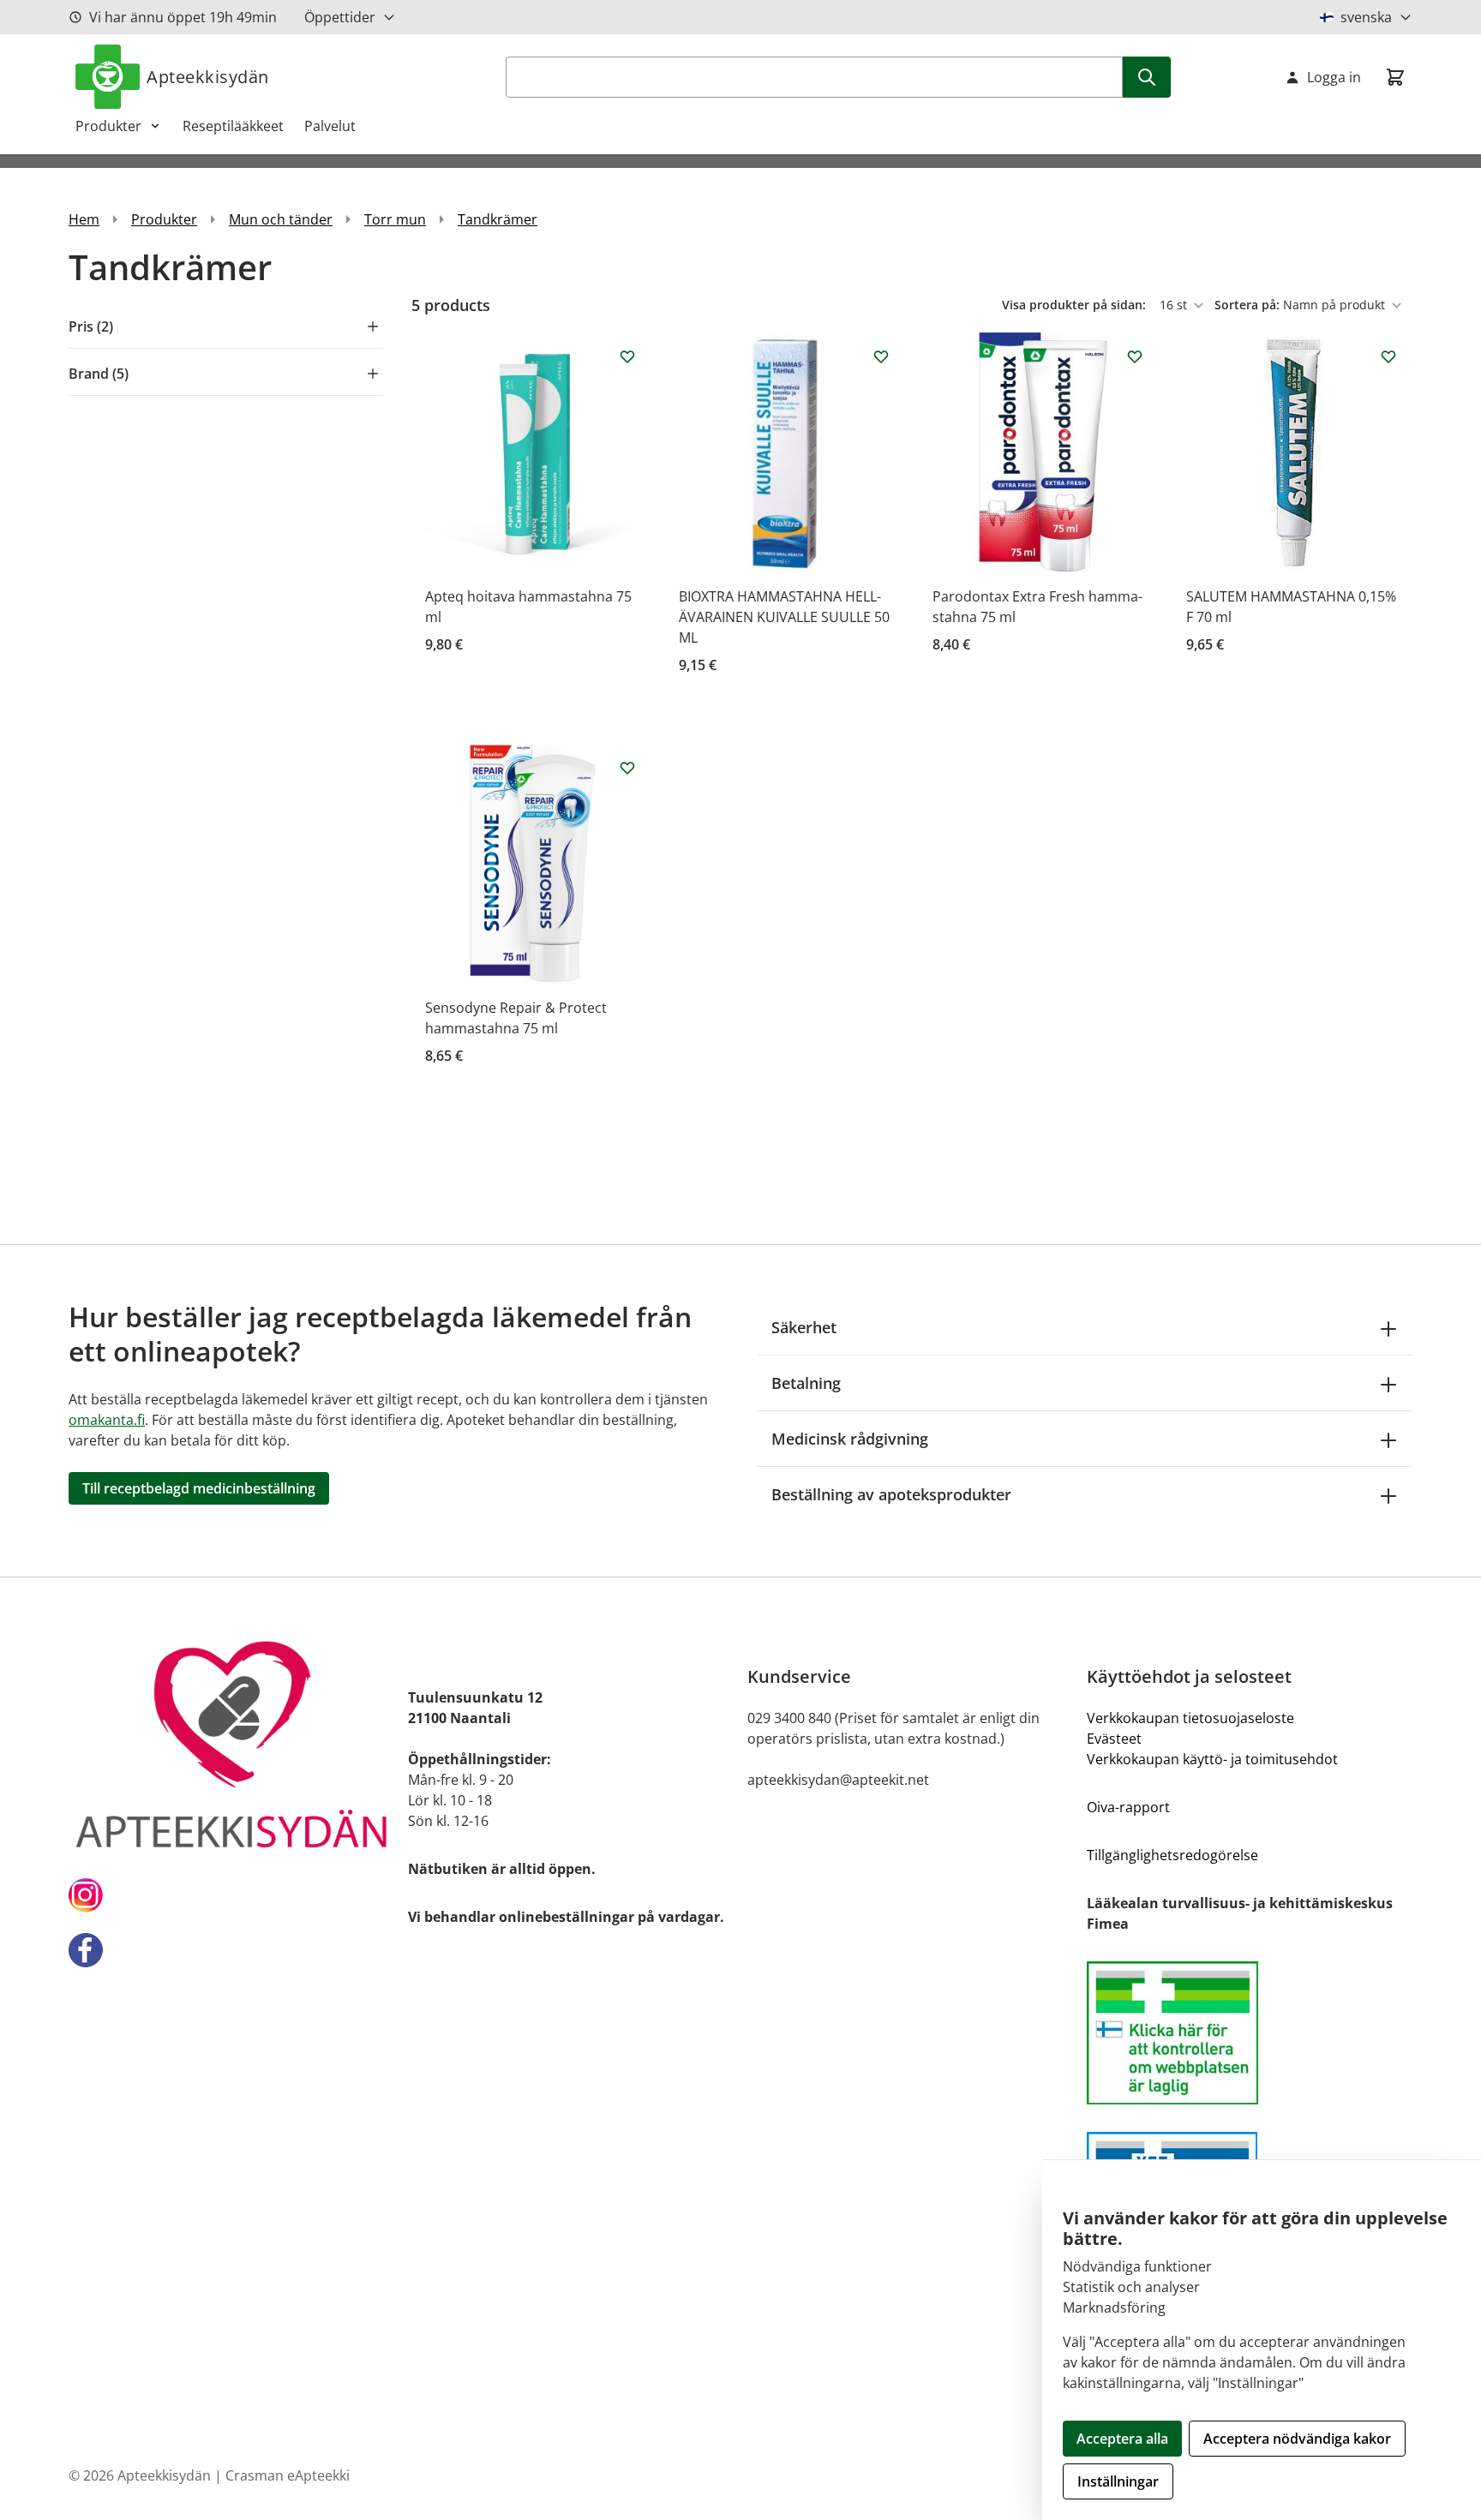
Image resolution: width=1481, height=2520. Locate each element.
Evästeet (1114, 1739)
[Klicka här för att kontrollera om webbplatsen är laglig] (1250, 2033)
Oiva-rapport (1128, 1807)
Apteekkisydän (208, 77)
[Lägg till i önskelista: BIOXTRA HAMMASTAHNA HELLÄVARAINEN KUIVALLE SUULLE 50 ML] (881, 356)
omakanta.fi (107, 1420)
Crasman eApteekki (288, 2475)
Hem (84, 219)
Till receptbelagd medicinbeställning (199, 1488)
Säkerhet (804, 1327)
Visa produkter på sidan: (1076, 305)
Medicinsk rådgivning (850, 1439)
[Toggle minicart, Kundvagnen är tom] (1395, 77)
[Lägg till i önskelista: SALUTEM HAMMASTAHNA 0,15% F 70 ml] (1388, 356)
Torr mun (395, 219)
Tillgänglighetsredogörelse (1172, 1855)
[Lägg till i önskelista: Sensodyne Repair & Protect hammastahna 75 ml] (627, 768)
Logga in (1334, 77)
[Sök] (1147, 77)
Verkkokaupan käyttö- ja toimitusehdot (1212, 1759)
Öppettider (340, 17)
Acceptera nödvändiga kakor (1297, 2439)
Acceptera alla (1122, 2439)
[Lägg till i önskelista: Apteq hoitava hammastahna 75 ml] (627, 356)
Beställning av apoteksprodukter (891, 1494)
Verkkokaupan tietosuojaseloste (1190, 1718)
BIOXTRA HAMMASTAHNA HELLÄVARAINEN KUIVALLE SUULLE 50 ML (784, 617)
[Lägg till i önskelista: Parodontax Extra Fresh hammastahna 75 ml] (1135, 356)
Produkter (108, 126)
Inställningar (1118, 2481)
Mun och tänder (281, 219)
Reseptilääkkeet (233, 126)
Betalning (806, 1383)
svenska (1366, 17)
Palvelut (330, 126)
